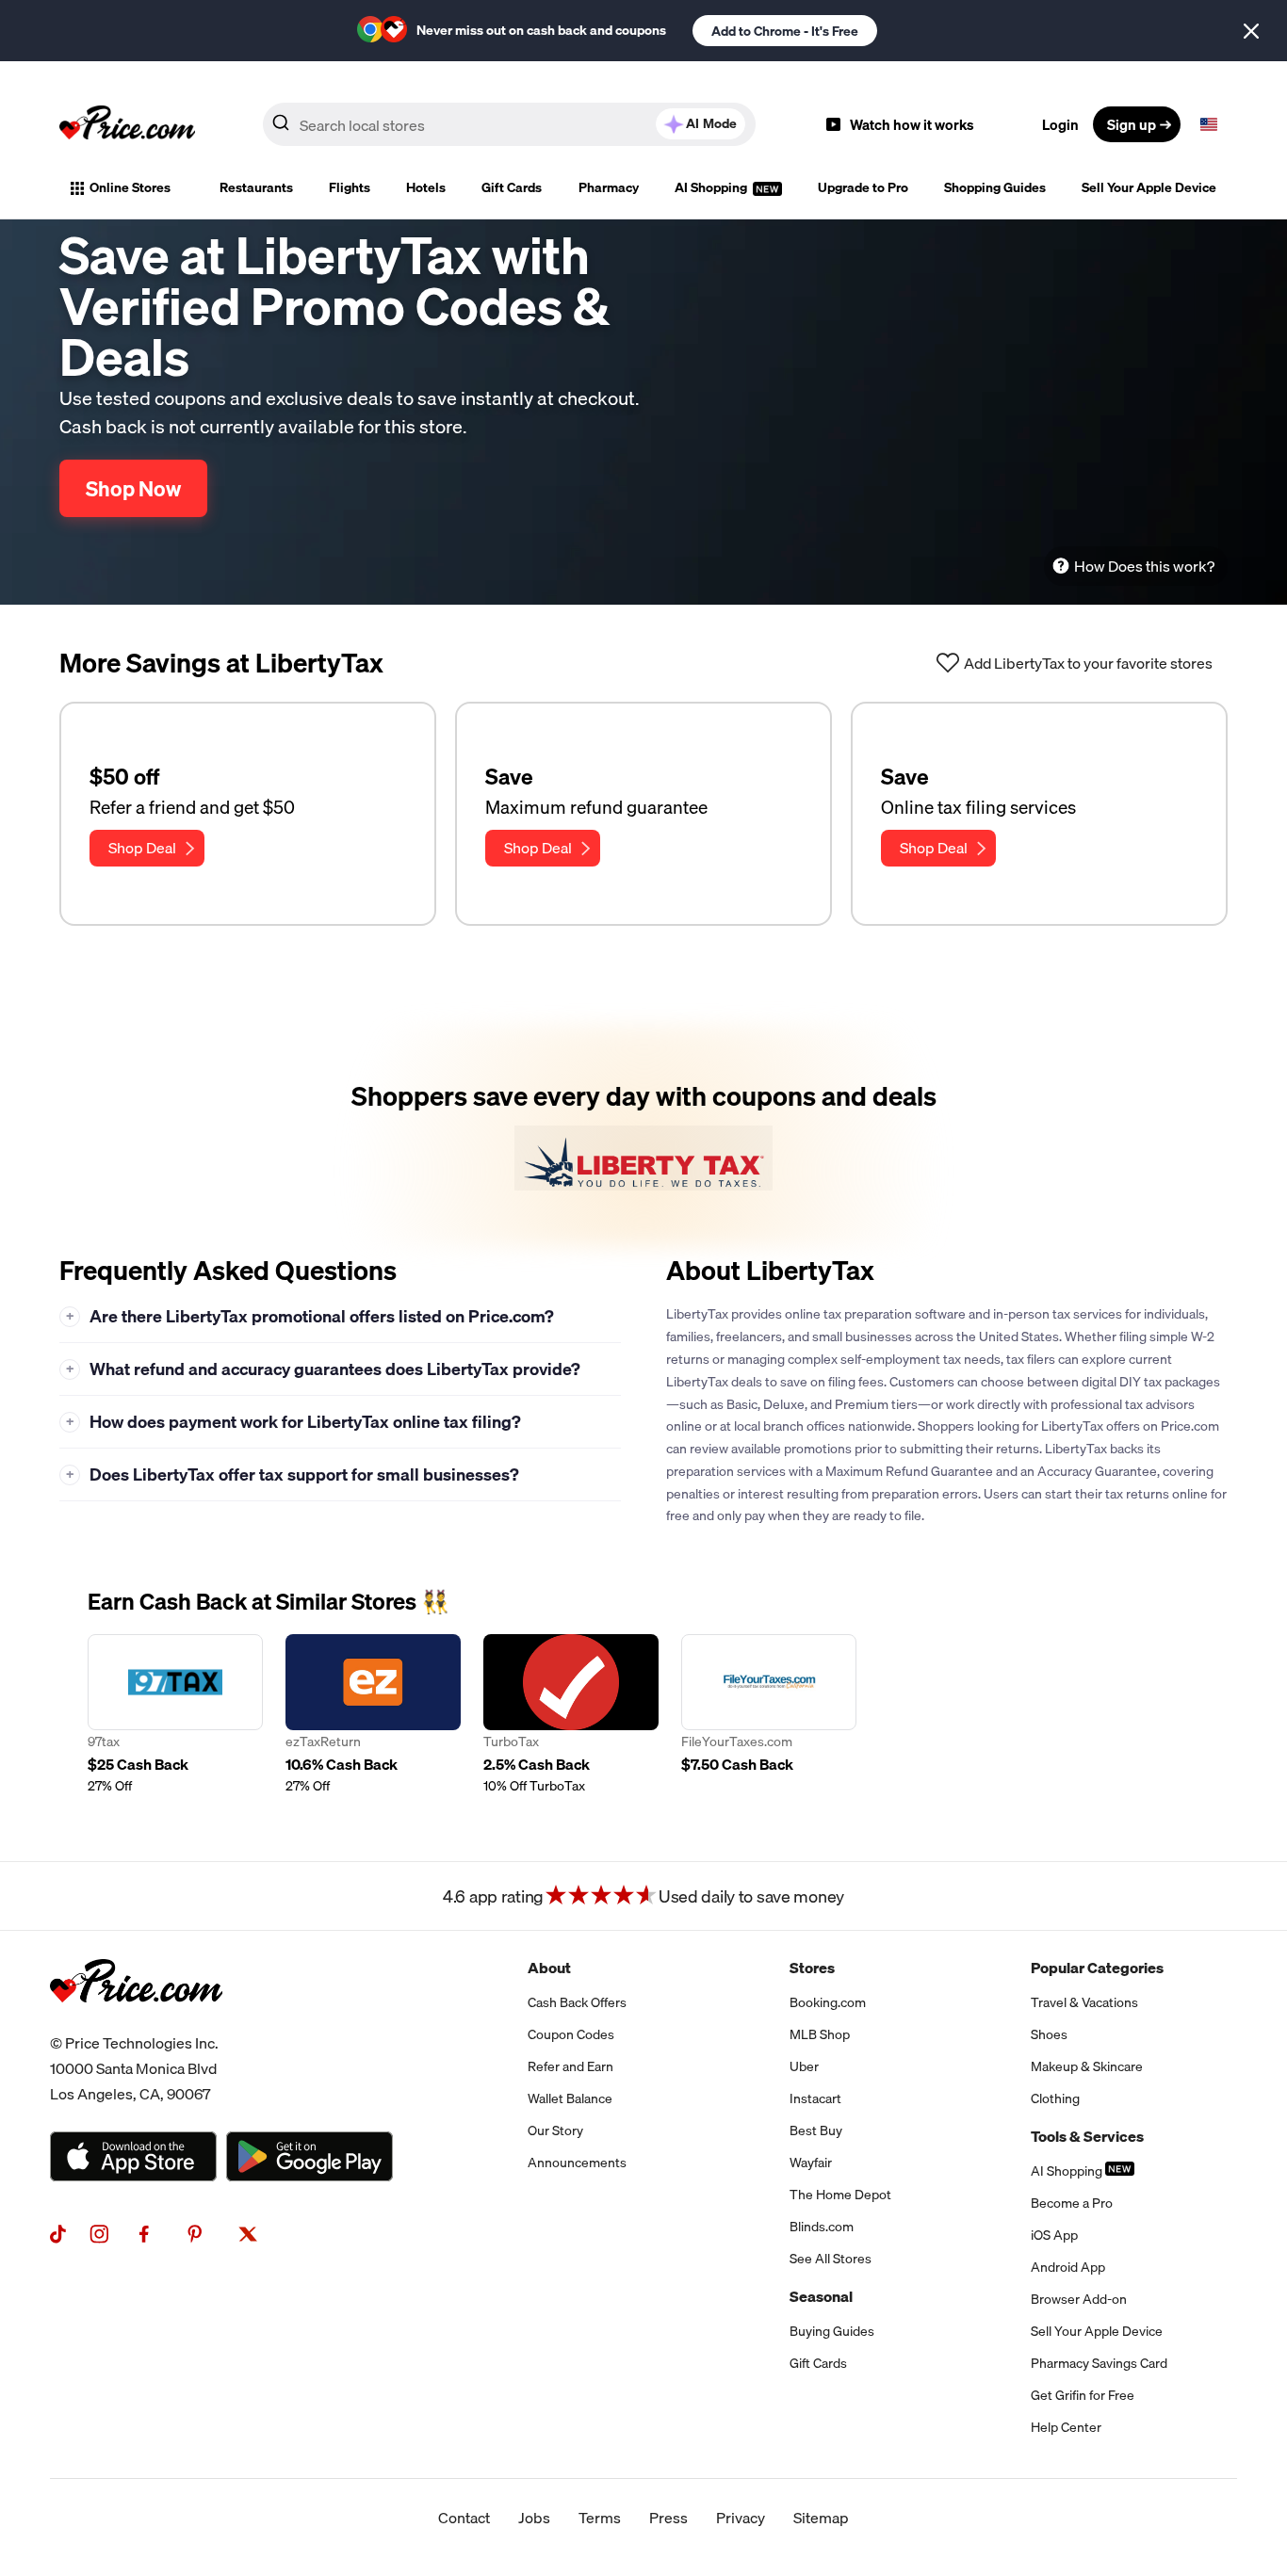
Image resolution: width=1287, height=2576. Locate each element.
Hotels (426, 187)
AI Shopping (712, 187)
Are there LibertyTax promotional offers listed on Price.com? (310, 1316)
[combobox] (509, 124)
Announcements (577, 2163)
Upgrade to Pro (863, 187)
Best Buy (816, 2130)
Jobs (534, 2518)
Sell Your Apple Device (1149, 187)
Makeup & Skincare (1087, 2066)
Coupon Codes (571, 2034)
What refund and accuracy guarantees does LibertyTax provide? (324, 1369)
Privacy (741, 2518)
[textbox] (1209, 124)
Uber (804, 2066)
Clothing (1055, 2098)
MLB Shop (820, 2034)
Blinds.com (822, 2227)
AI (711, 123)
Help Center (1066, 2427)
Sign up (1132, 124)
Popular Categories (1097, 1968)
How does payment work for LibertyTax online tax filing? (294, 1422)
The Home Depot (840, 2195)
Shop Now (133, 488)
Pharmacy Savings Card (1099, 2363)
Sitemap (821, 2518)
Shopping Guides (995, 187)
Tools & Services (1087, 2136)
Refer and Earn (570, 2066)
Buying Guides (832, 2331)
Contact (464, 2518)
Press (668, 2518)
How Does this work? (1144, 566)
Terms (600, 2518)
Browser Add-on (1079, 2299)
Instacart (815, 2098)
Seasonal (821, 2296)
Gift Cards (512, 187)
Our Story (555, 2130)
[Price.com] (136, 2023)
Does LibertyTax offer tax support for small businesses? (293, 1474)
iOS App (1054, 2235)
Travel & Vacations (1084, 2002)
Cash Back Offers (577, 2002)
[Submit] (281, 128)
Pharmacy (609, 187)
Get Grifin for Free (1083, 2395)
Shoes (1049, 2034)
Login (1060, 124)
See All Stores (831, 2259)
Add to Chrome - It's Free (785, 31)
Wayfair (811, 2163)
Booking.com (828, 2002)
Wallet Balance (570, 2098)
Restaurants (256, 187)
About (549, 1968)
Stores (812, 1968)
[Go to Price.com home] (127, 124)
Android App (1068, 2267)
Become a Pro (1072, 2203)
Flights (350, 187)
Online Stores (130, 187)
